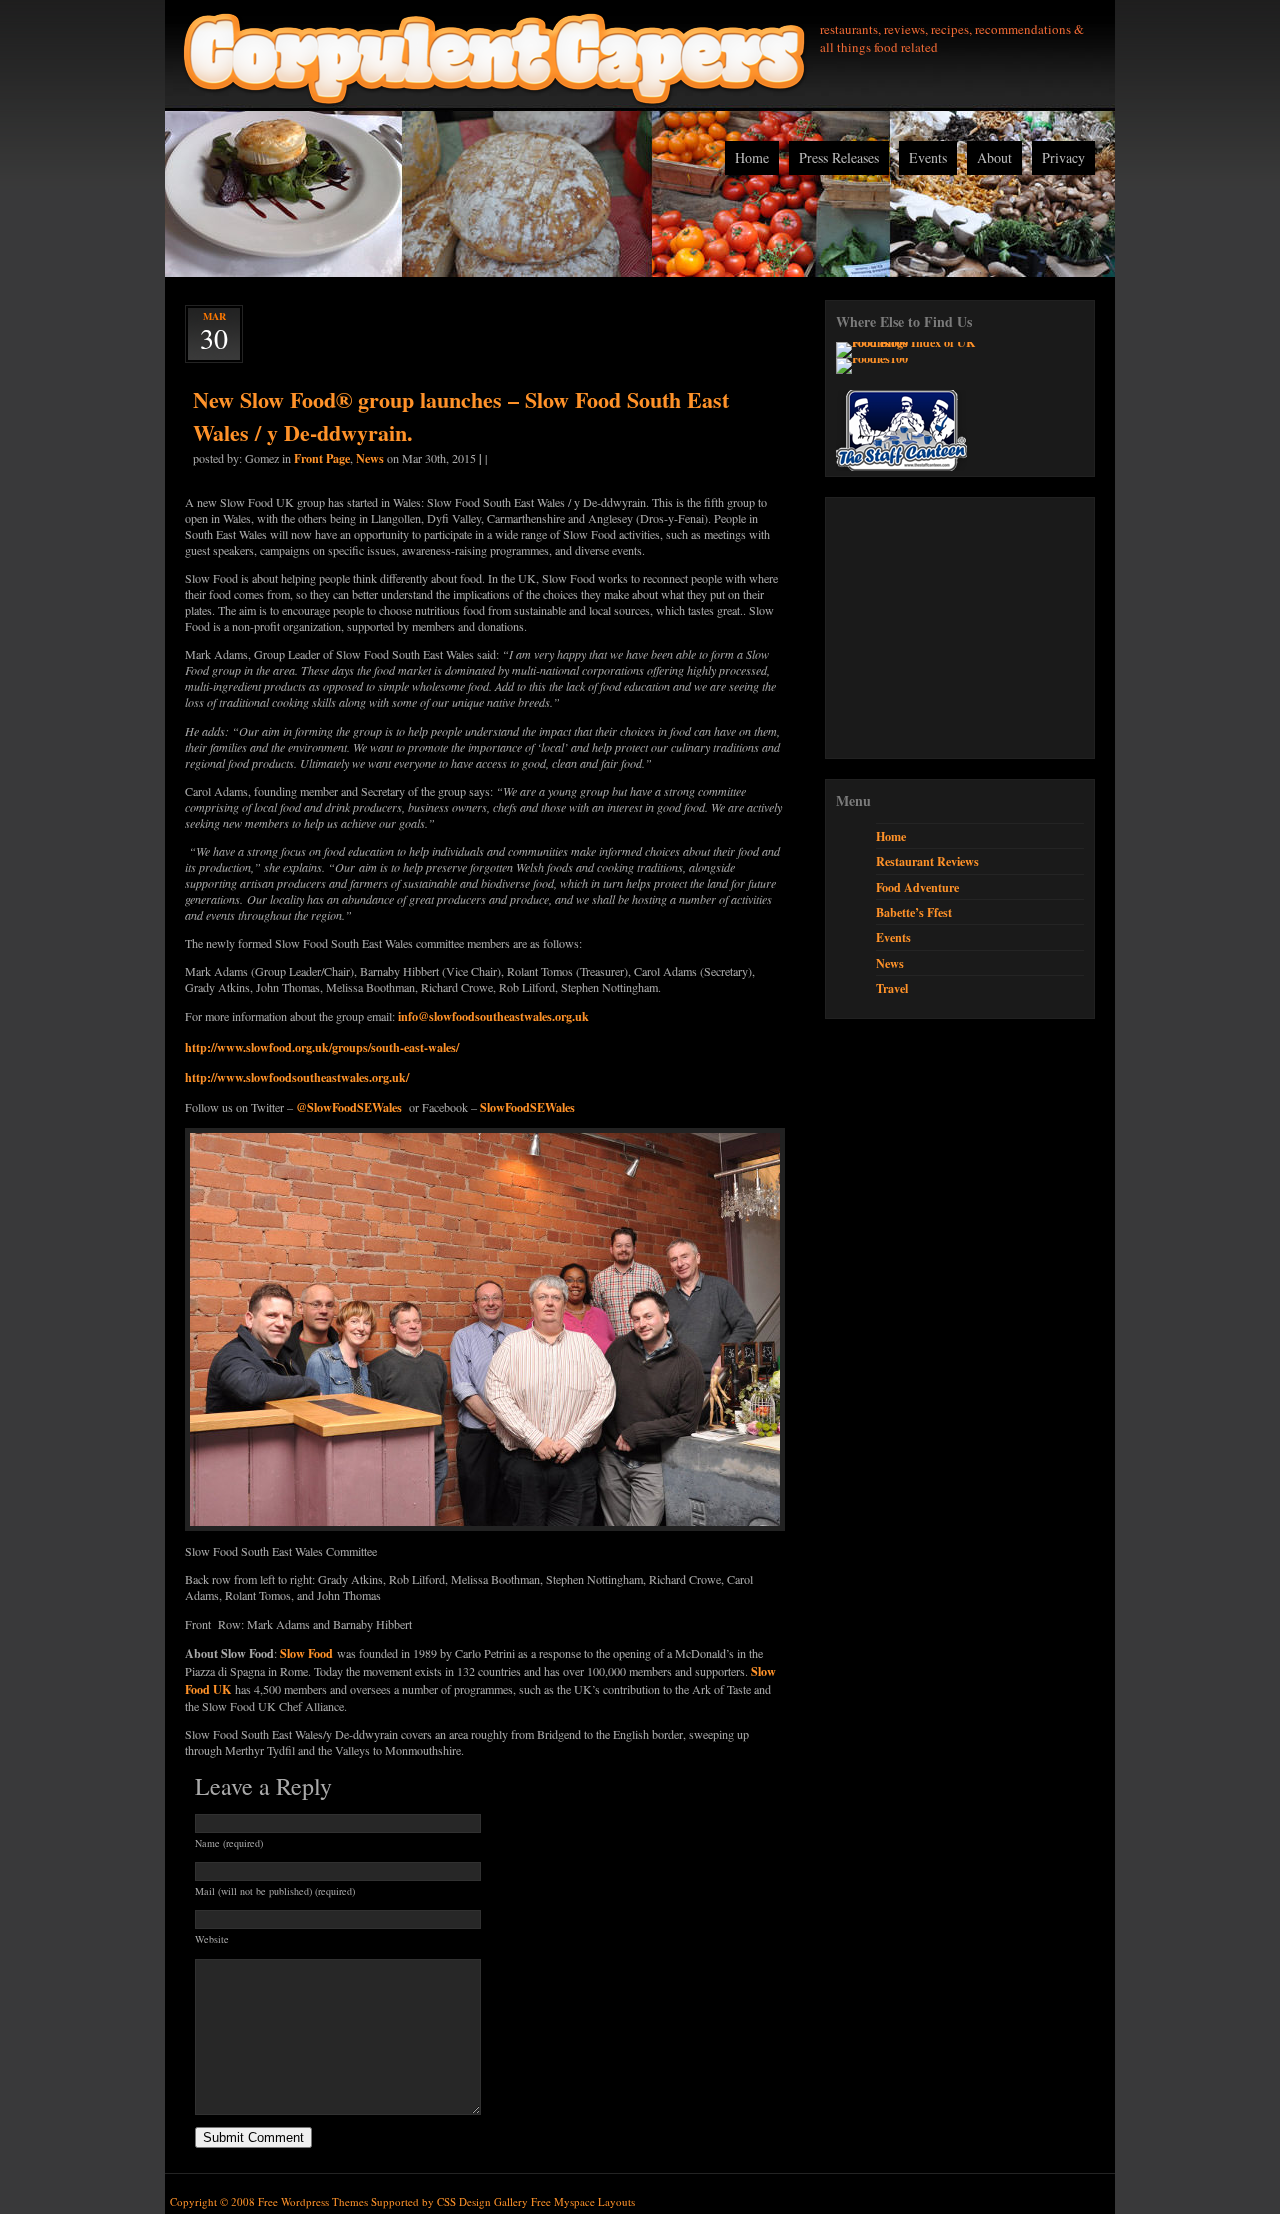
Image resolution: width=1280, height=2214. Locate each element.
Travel (892, 988)
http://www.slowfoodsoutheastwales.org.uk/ (297, 1077)
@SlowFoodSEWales (349, 1107)
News (370, 458)
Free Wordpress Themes (313, 2201)
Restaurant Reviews (927, 861)
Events (928, 157)
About (994, 157)
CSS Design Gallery (482, 2201)
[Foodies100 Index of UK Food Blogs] (918, 342)
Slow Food (306, 1653)
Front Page (322, 458)
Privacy (1063, 157)
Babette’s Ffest (914, 912)
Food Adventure (917, 887)
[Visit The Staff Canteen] (901, 466)
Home (752, 157)
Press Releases (839, 157)
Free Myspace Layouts (583, 2201)
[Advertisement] (986, 628)
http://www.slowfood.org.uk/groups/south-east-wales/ (322, 1047)
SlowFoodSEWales (527, 1107)
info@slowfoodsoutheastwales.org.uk (493, 1016)
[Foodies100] (872, 358)
